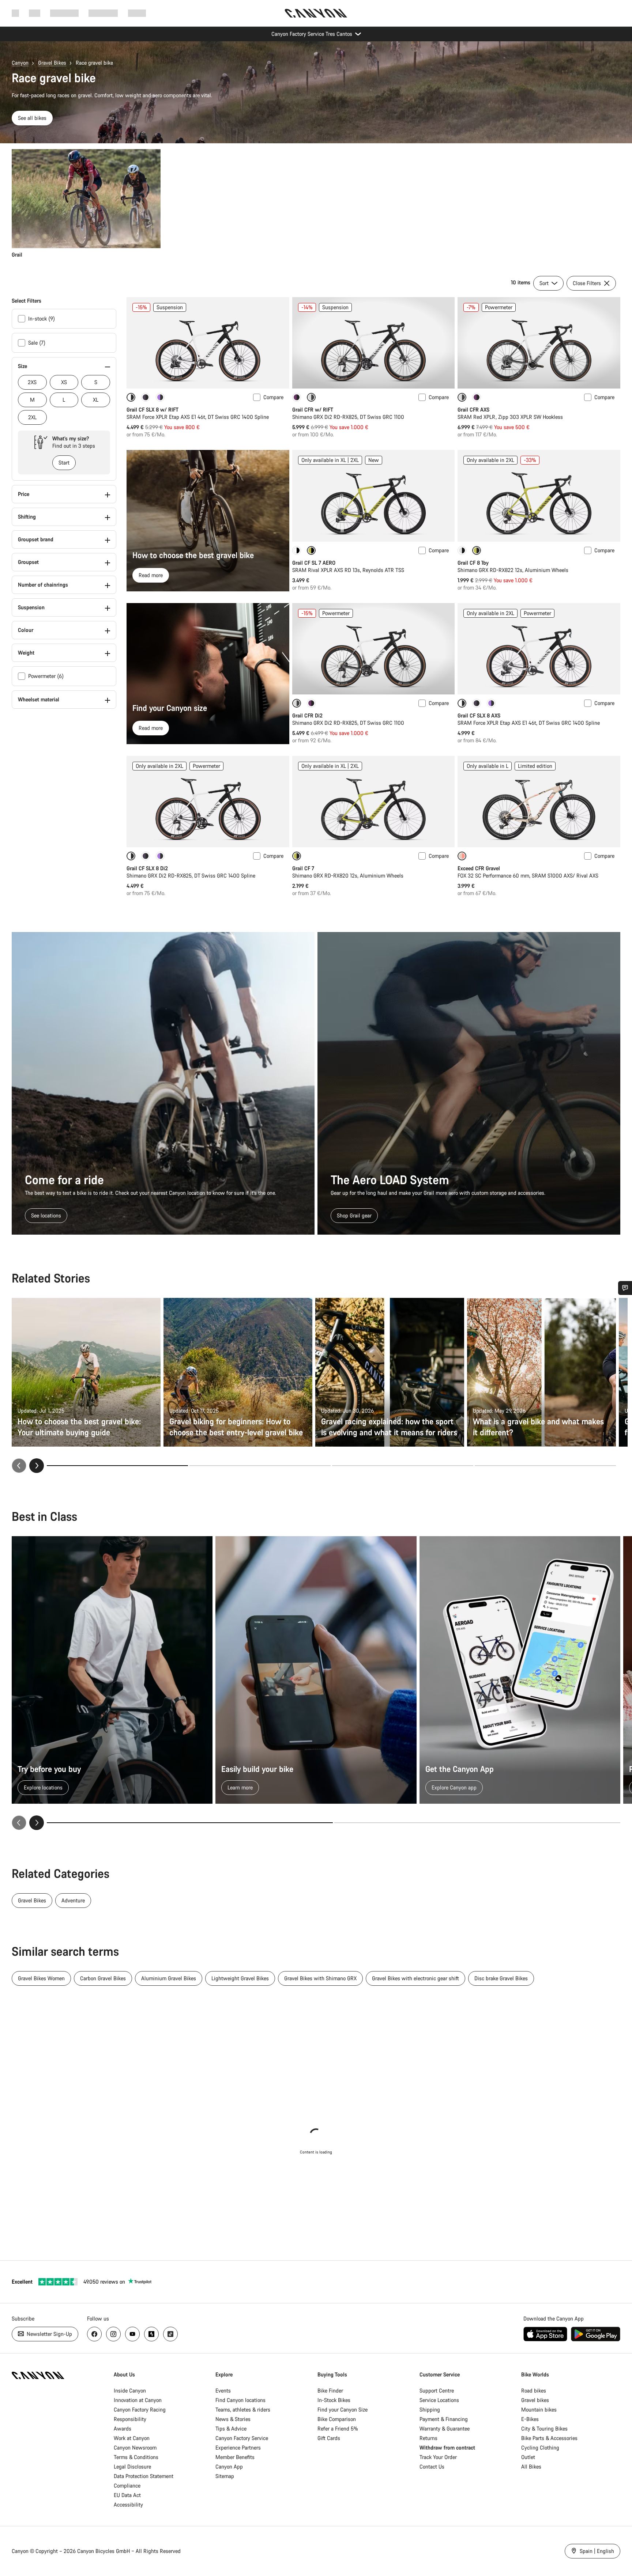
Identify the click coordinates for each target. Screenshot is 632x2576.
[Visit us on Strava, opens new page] (151, 2334)
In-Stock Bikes (334, 2400)
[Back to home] (316, 13)
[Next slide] (37, 1466)
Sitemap (225, 2476)
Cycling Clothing (540, 2448)
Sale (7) (37, 343)
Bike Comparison (337, 2419)
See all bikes (32, 118)
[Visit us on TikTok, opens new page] (170, 2334)
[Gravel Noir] (160, 397)
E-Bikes (530, 2419)
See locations (46, 1215)
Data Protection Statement (144, 2476)
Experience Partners (238, 2448)
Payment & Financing (444, 2419)
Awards (123, 2429)
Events (223, 2391)
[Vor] (37, 1823)
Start (64, 463)
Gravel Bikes (52, 63)
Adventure (73, 1900)
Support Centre (437, 2391)
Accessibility (128, 2505)
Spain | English (596, 2551)
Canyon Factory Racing (140, 2410)
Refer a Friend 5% (338, 2429)
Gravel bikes (535, 2400)
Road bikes (534, 2391)
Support (137, 13)
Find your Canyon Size (343, 2410)
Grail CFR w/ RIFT (313, 410)
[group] (314, 204)
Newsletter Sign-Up (49, 2334)
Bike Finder (330, 2391)
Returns (428, 2438)
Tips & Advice (231, 2429)
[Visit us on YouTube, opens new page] (132, 2334)
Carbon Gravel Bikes (103, 1978)
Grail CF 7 (303, 868)
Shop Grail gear (354, 1215)
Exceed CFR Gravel (479, 868)
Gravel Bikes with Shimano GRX (320, 1978)
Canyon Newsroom (135, 2448)
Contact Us (432, 2467)
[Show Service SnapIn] (625, 1288)
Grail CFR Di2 (307, 715)
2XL (32, 417)
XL (96, 400)
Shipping (430, 2410)
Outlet (528, 2457)
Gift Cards (329, 2438)
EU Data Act (127, 2495)
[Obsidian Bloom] (146, 397)
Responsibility (130, 2419)
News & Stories (233, 2419)
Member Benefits (235, 2457)
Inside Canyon (130, 2391)
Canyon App (229, 2467)
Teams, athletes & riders (243, 2410)
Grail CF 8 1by (473, 563)
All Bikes (531, 2467)
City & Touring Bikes (544, 2429)
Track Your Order (438, 2457)
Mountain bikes (539, 2410)
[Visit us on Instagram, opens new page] (113, 2334)
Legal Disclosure (132, 2467)
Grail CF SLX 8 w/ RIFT (153, 410)
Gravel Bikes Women (41, 1978)
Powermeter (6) (46, 676)
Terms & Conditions (136, 2457)
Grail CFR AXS (473, 410)
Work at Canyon (132, 2438)
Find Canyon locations (240, 2400)
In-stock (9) (42, 319)
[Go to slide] (260, 1466)
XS (64, 382)
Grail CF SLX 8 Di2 (147, 868)
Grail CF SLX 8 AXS (479, 715)
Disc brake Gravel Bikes (501, 1978)
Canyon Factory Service (242, 2438)
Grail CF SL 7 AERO (314, 563)
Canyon (20, 63)
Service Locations (439, 2400)
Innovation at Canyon (138, 2400)
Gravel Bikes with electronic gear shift (415, 1978)
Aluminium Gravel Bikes (169, 1978)
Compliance (127, 2486)
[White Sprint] (297, 550)
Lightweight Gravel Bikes (240, 1978)
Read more (151, 575)
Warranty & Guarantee (445, 2429)
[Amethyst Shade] (297, 397)
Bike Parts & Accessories (549, 2438)
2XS (32, 382)
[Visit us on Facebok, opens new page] (94, 2334)
